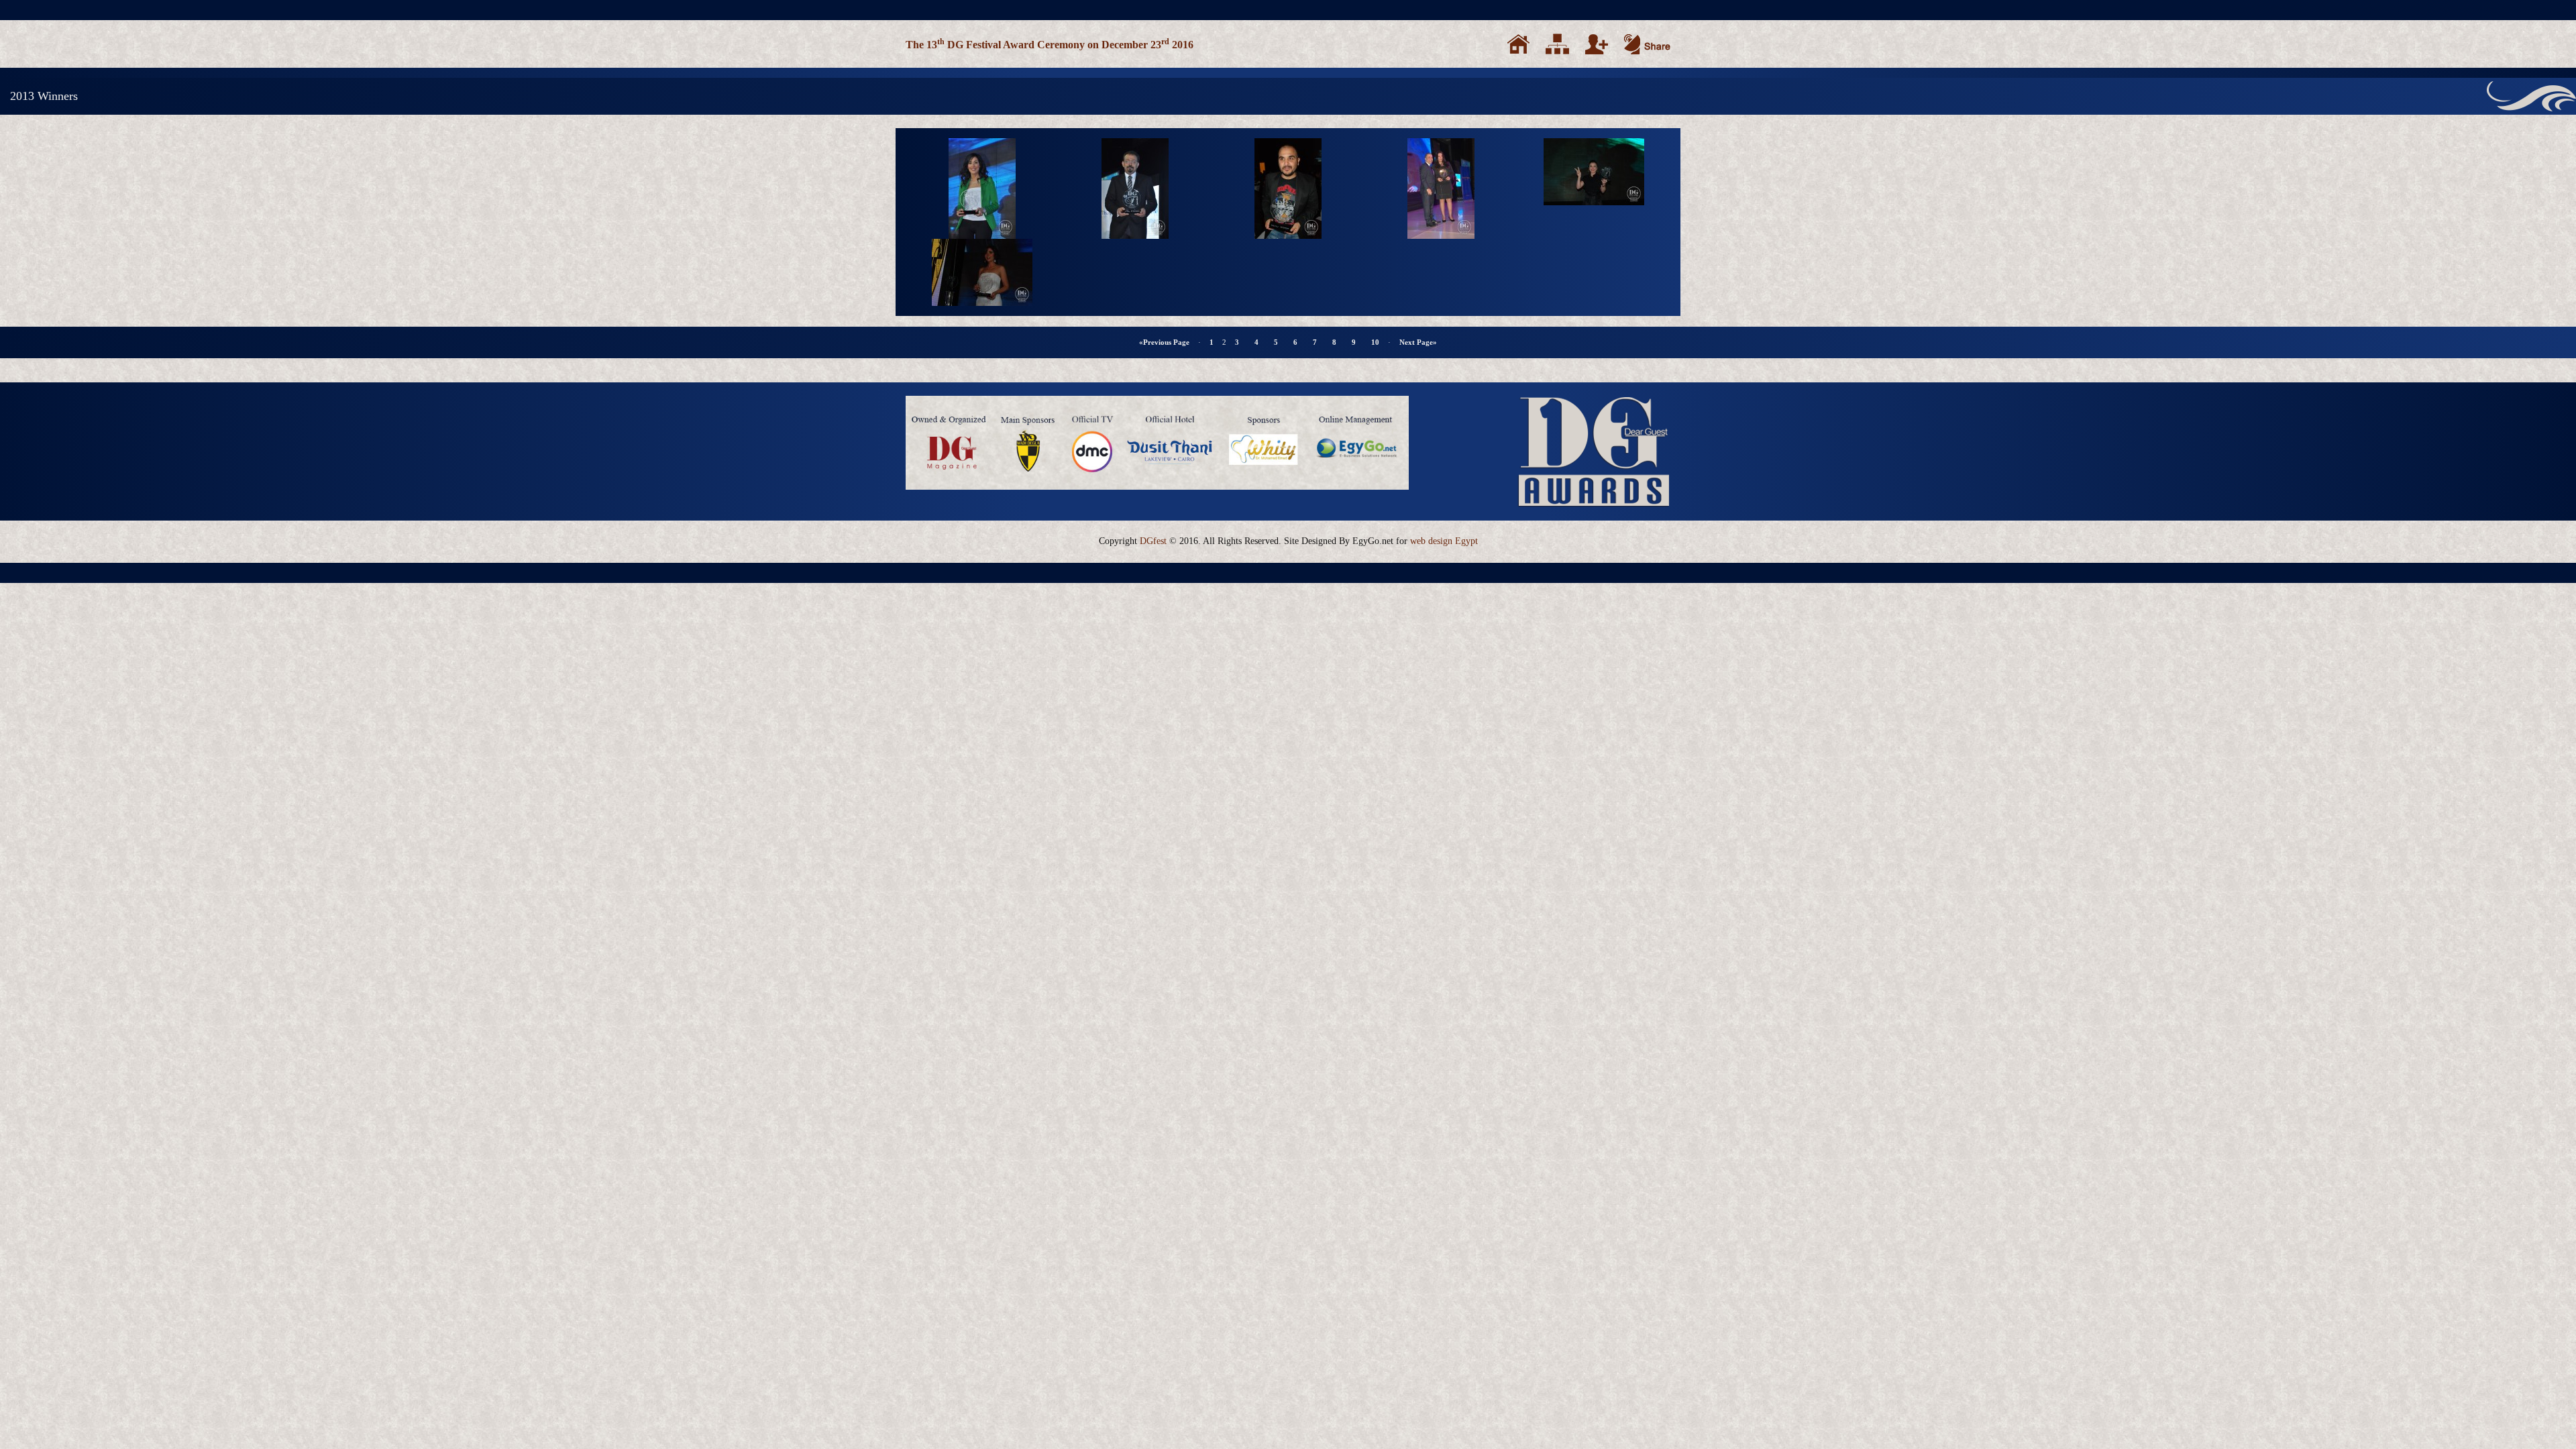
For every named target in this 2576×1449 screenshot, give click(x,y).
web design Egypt (1444, 541)
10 (1375, 342)
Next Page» (1418, 342)
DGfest (1153, 541)
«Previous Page (1164, 342)
